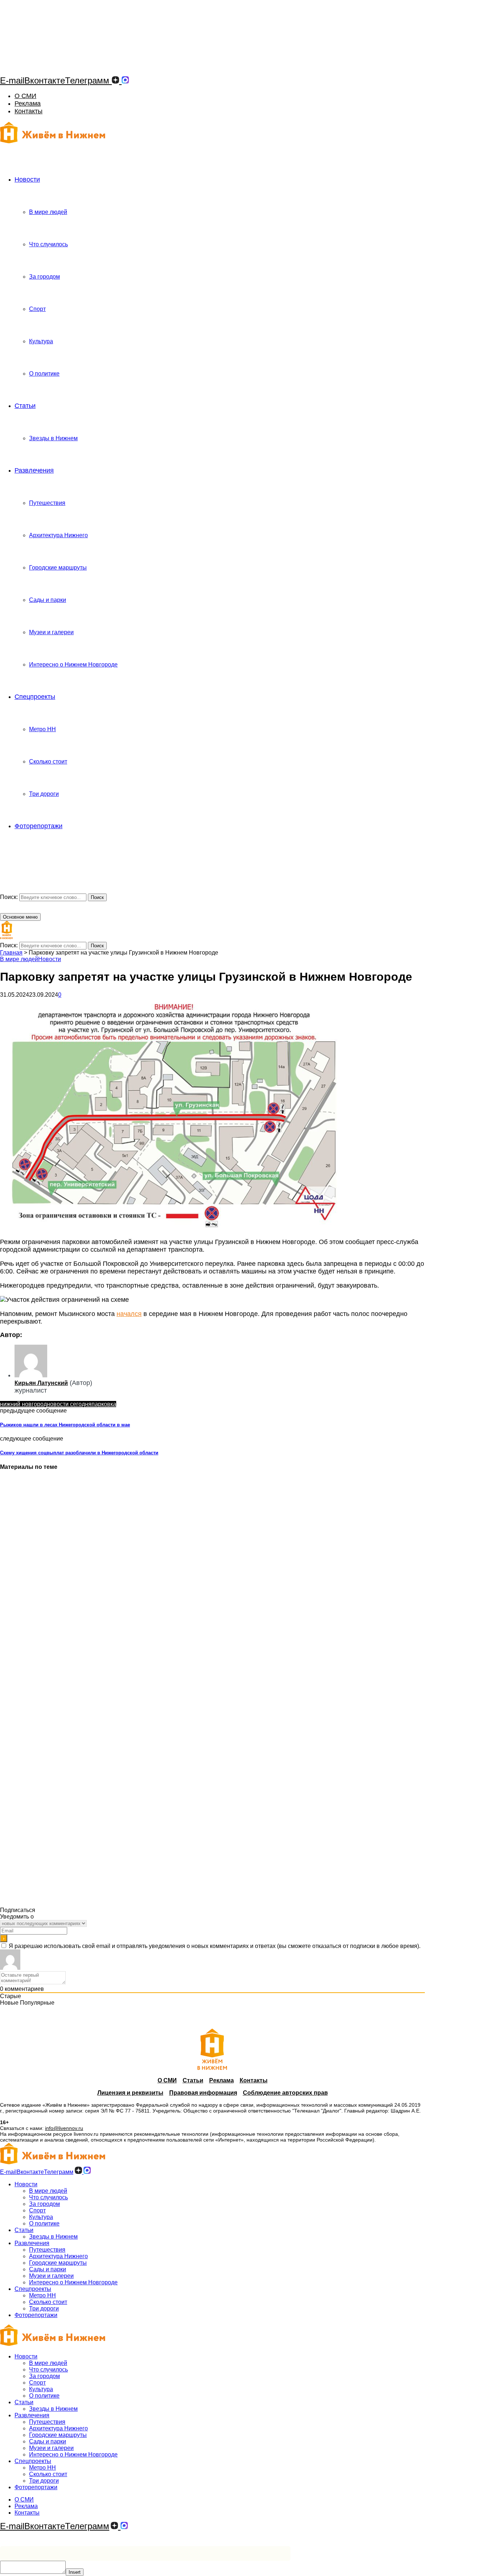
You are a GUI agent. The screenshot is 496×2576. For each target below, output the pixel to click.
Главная (11, 953)
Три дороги (44, 794)
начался (129, 1314)
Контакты (29, 111)
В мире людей (48, 212)
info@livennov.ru (64, 2128)
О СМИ (25, 96)
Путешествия (47, 503)
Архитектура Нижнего (58, 535)
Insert (75, 2572)
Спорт (37, 309)
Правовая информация (203, 2093)
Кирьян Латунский (41, 1383)
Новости (27, 179)
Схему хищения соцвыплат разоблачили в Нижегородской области (79, 1453)
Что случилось (48, 244)
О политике (44, 374)
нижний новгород (23, 1404)
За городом (44, 277)
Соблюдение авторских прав (285, 2093)
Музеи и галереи (51, 632)
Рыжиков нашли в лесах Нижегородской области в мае (65, 1425)
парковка (104, 1404)
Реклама (28, 104)
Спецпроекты (35, 697)
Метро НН (42, 729)
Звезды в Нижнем (53, 438)
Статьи (25, 406)
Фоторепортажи (38, 826)
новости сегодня (69, 1404)
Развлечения (34, 470)
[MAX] (125, 80)
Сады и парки (48, 600)
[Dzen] (115, 80)
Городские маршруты (58, 568)
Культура (41, 341)
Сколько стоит (48, 762)
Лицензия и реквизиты (130, 2093)
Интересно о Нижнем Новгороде (73, 665)
